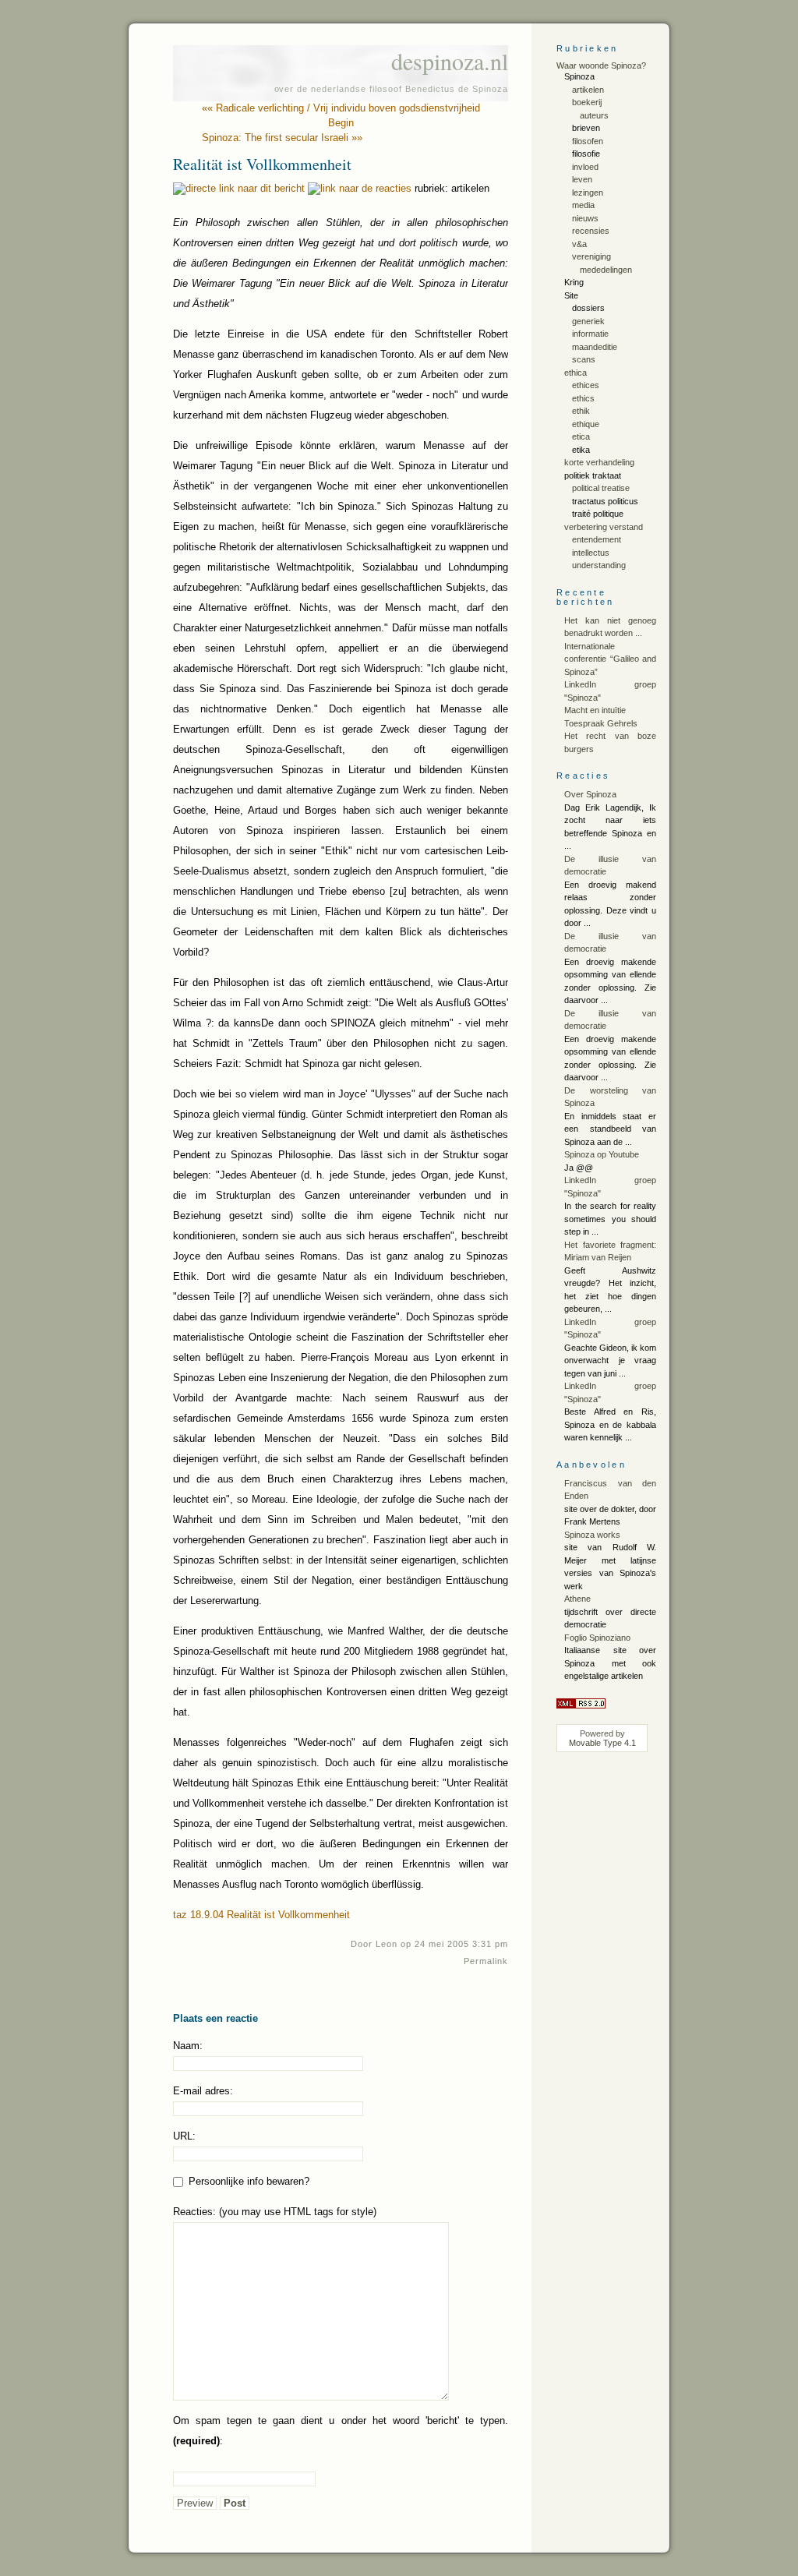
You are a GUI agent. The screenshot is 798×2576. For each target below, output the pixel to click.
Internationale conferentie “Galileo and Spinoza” (610, 659)
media (583, 205)
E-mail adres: (203, 2091)
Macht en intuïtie (595, 710)
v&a (579, 244)
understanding (599, 565)
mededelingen (606, 270)
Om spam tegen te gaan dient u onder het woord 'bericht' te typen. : (341, 2431)
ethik (581, 411)
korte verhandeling (599, 462)
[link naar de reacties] (360, 188)
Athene (577, 1599)
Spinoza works (592, 1535)
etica (581, 436)
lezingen (588, 193)
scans (584, 359)
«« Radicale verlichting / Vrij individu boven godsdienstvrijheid (341, 108)
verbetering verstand (604, 527)
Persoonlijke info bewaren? (247, 2181)
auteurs (594, 115)
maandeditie (595, 347)
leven (582, 179)
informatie (590, 334)
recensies (591, 231)
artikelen (588, 90)
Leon (387, 1944)
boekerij (587, 102)
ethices (586, 385)
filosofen (588, 141)
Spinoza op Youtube (602, 1154)
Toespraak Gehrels (601, 723)
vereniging (591, 256)
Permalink (486, 1961)
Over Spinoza (590, 794)
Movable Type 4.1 (602, 1743)
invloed (585, 167)
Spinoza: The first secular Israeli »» (282, 138)
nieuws (585, 218)
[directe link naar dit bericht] (239, 188)
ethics (583, 398)
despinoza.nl (450, 61)
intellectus (591, 553)
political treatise (601, 488)
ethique (586, 424)
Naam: (188, 2046)
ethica (576, 373)
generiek (588, 321)
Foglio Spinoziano (597, 1638)
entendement (597, 539)
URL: (184, 2136)
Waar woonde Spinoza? (601, 65)
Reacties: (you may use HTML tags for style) (275, 2212)
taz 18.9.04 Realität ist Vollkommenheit (261, 1915)
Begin (341, 123)
